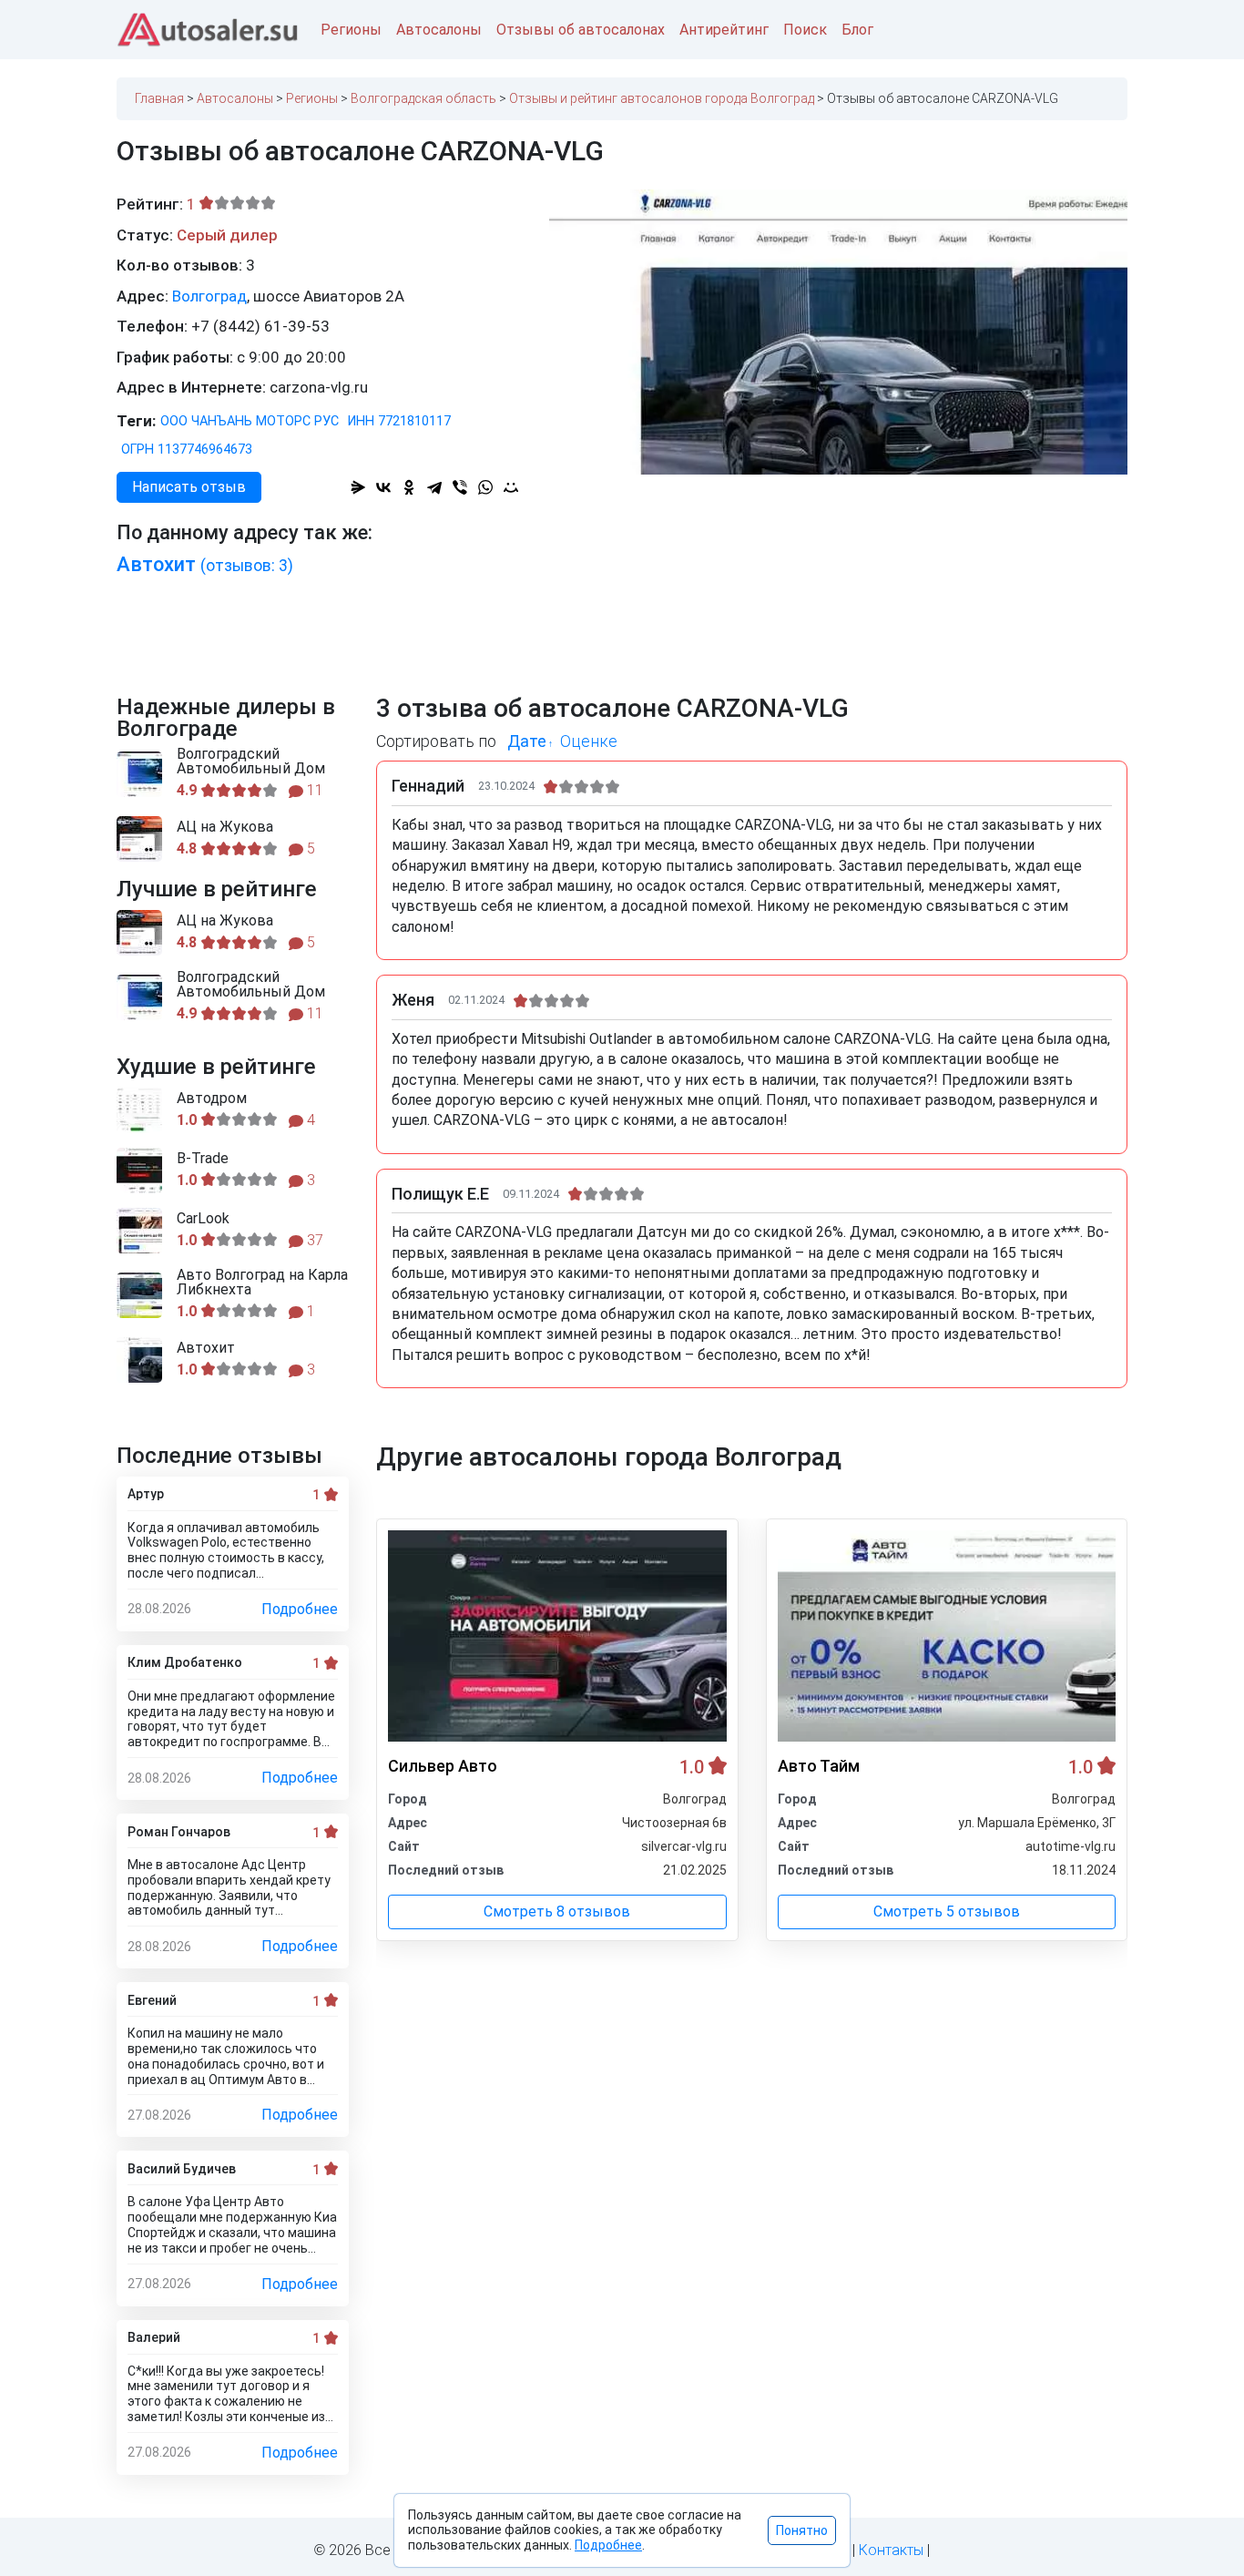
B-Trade (203, 1159)
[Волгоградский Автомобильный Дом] (139, 774)
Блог (857, 30)
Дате (527, 741)
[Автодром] (139, 1110)
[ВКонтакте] (383, 487)
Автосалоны (439, 30)
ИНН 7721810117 (399, 421)
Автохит (205, 564)
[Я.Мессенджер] (358, 487)
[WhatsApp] (485, 487)
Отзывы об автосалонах (581, 30)
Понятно (802, 2530)
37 (313, 1240)
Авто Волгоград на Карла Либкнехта (262, 1283)
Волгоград (209, 296)
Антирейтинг (724, 30)
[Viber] (460, 487)
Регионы (351, 30)
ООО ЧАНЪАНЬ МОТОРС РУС (250, 421)
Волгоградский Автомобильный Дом (251, 762)
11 (313, 790)
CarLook (203, 1219)
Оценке (589, 741)
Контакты (891, 2550)
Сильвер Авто (443, 1766)
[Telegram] (434, 487)
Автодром (212, 1099)
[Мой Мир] (511, 487)
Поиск (805, 30)
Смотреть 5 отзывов (947, 1912)
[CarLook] (139, 1231)
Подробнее (300, 1609)
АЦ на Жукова (225, 827)
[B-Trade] (139, 1170)
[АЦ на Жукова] (139, 839)
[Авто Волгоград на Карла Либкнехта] (139, 1295)
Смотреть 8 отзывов (557, 1912)
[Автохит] (139, 1360)
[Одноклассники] (409, 487)
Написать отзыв (189, 487)
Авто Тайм (819, 1766)
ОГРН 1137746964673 (187, 450)
